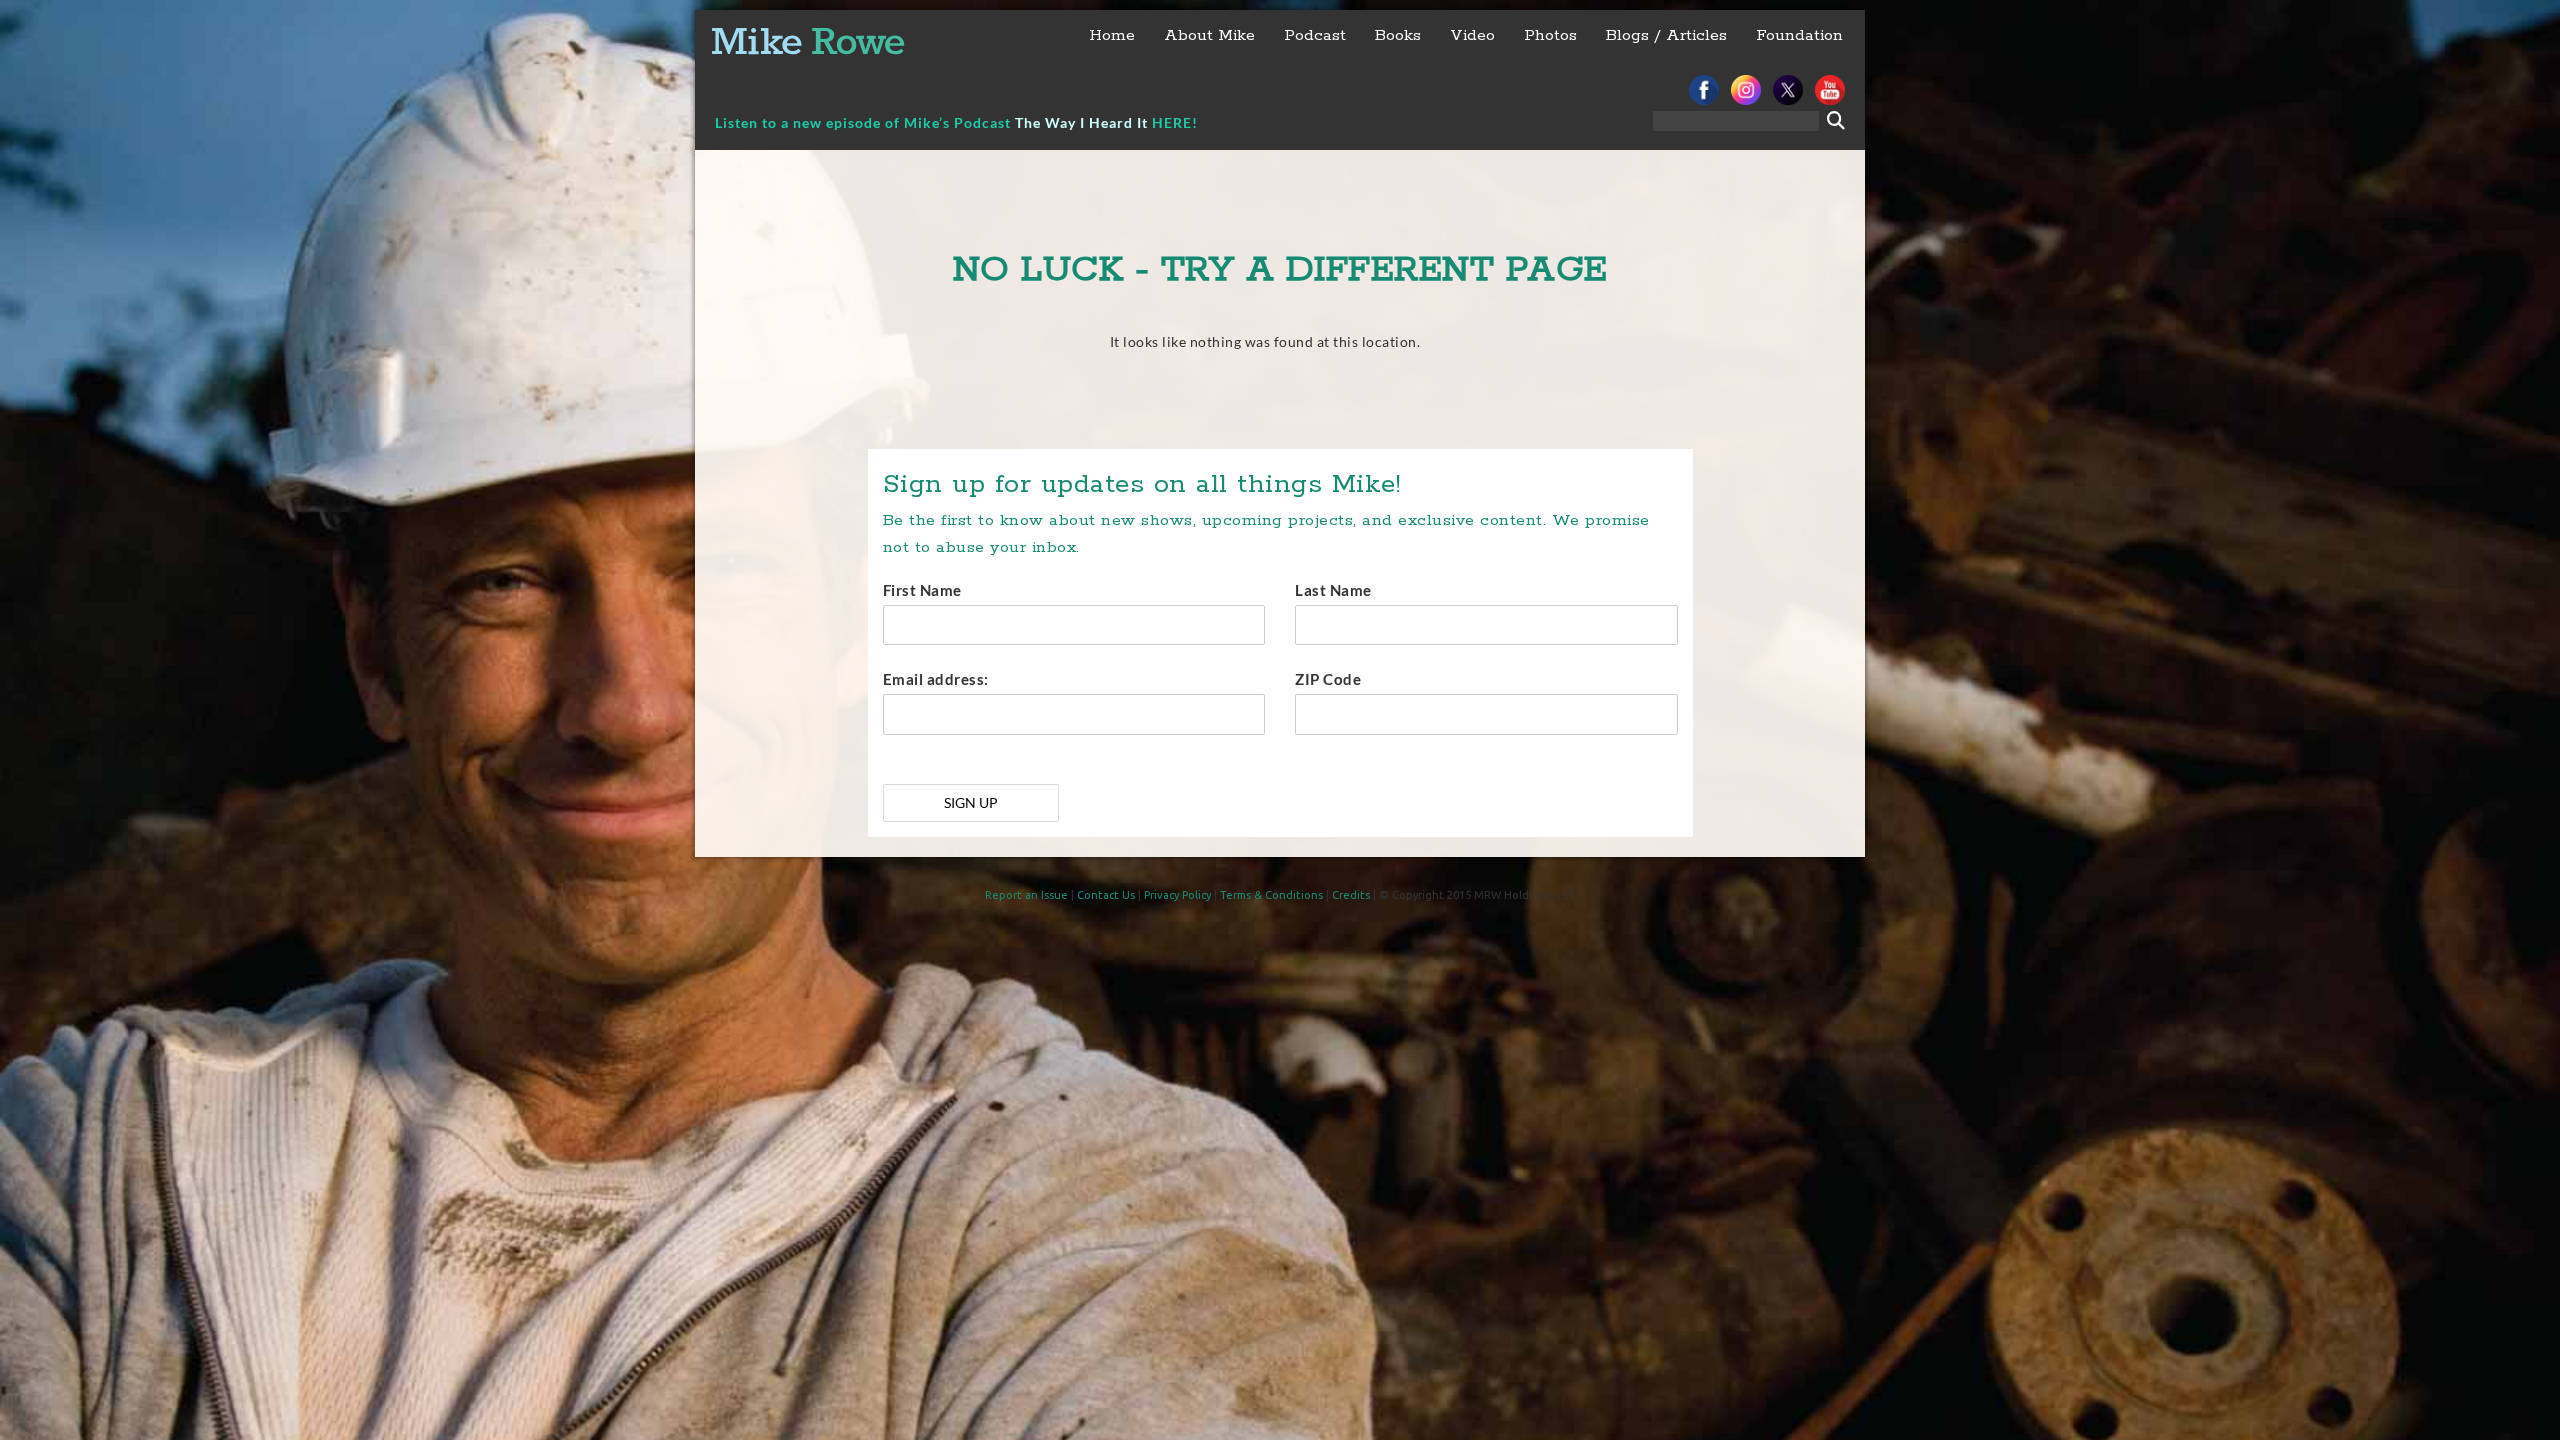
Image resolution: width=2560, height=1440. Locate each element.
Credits (1351, 895)
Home (1112, 35)
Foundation (1799, 35)
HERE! (1175, 122)
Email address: (936, 679)
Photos (1550, 35)
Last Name (1333, 590)
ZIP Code (1328, 679)
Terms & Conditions (1271, 895)
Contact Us (1106, 895)
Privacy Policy (1177, 895)
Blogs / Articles (1666, 35)
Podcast (1315, 35)
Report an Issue (1026, 895)
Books (1398, 35)
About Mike (1209, 35)
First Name (922, 590)
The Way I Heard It (1081, 122)
